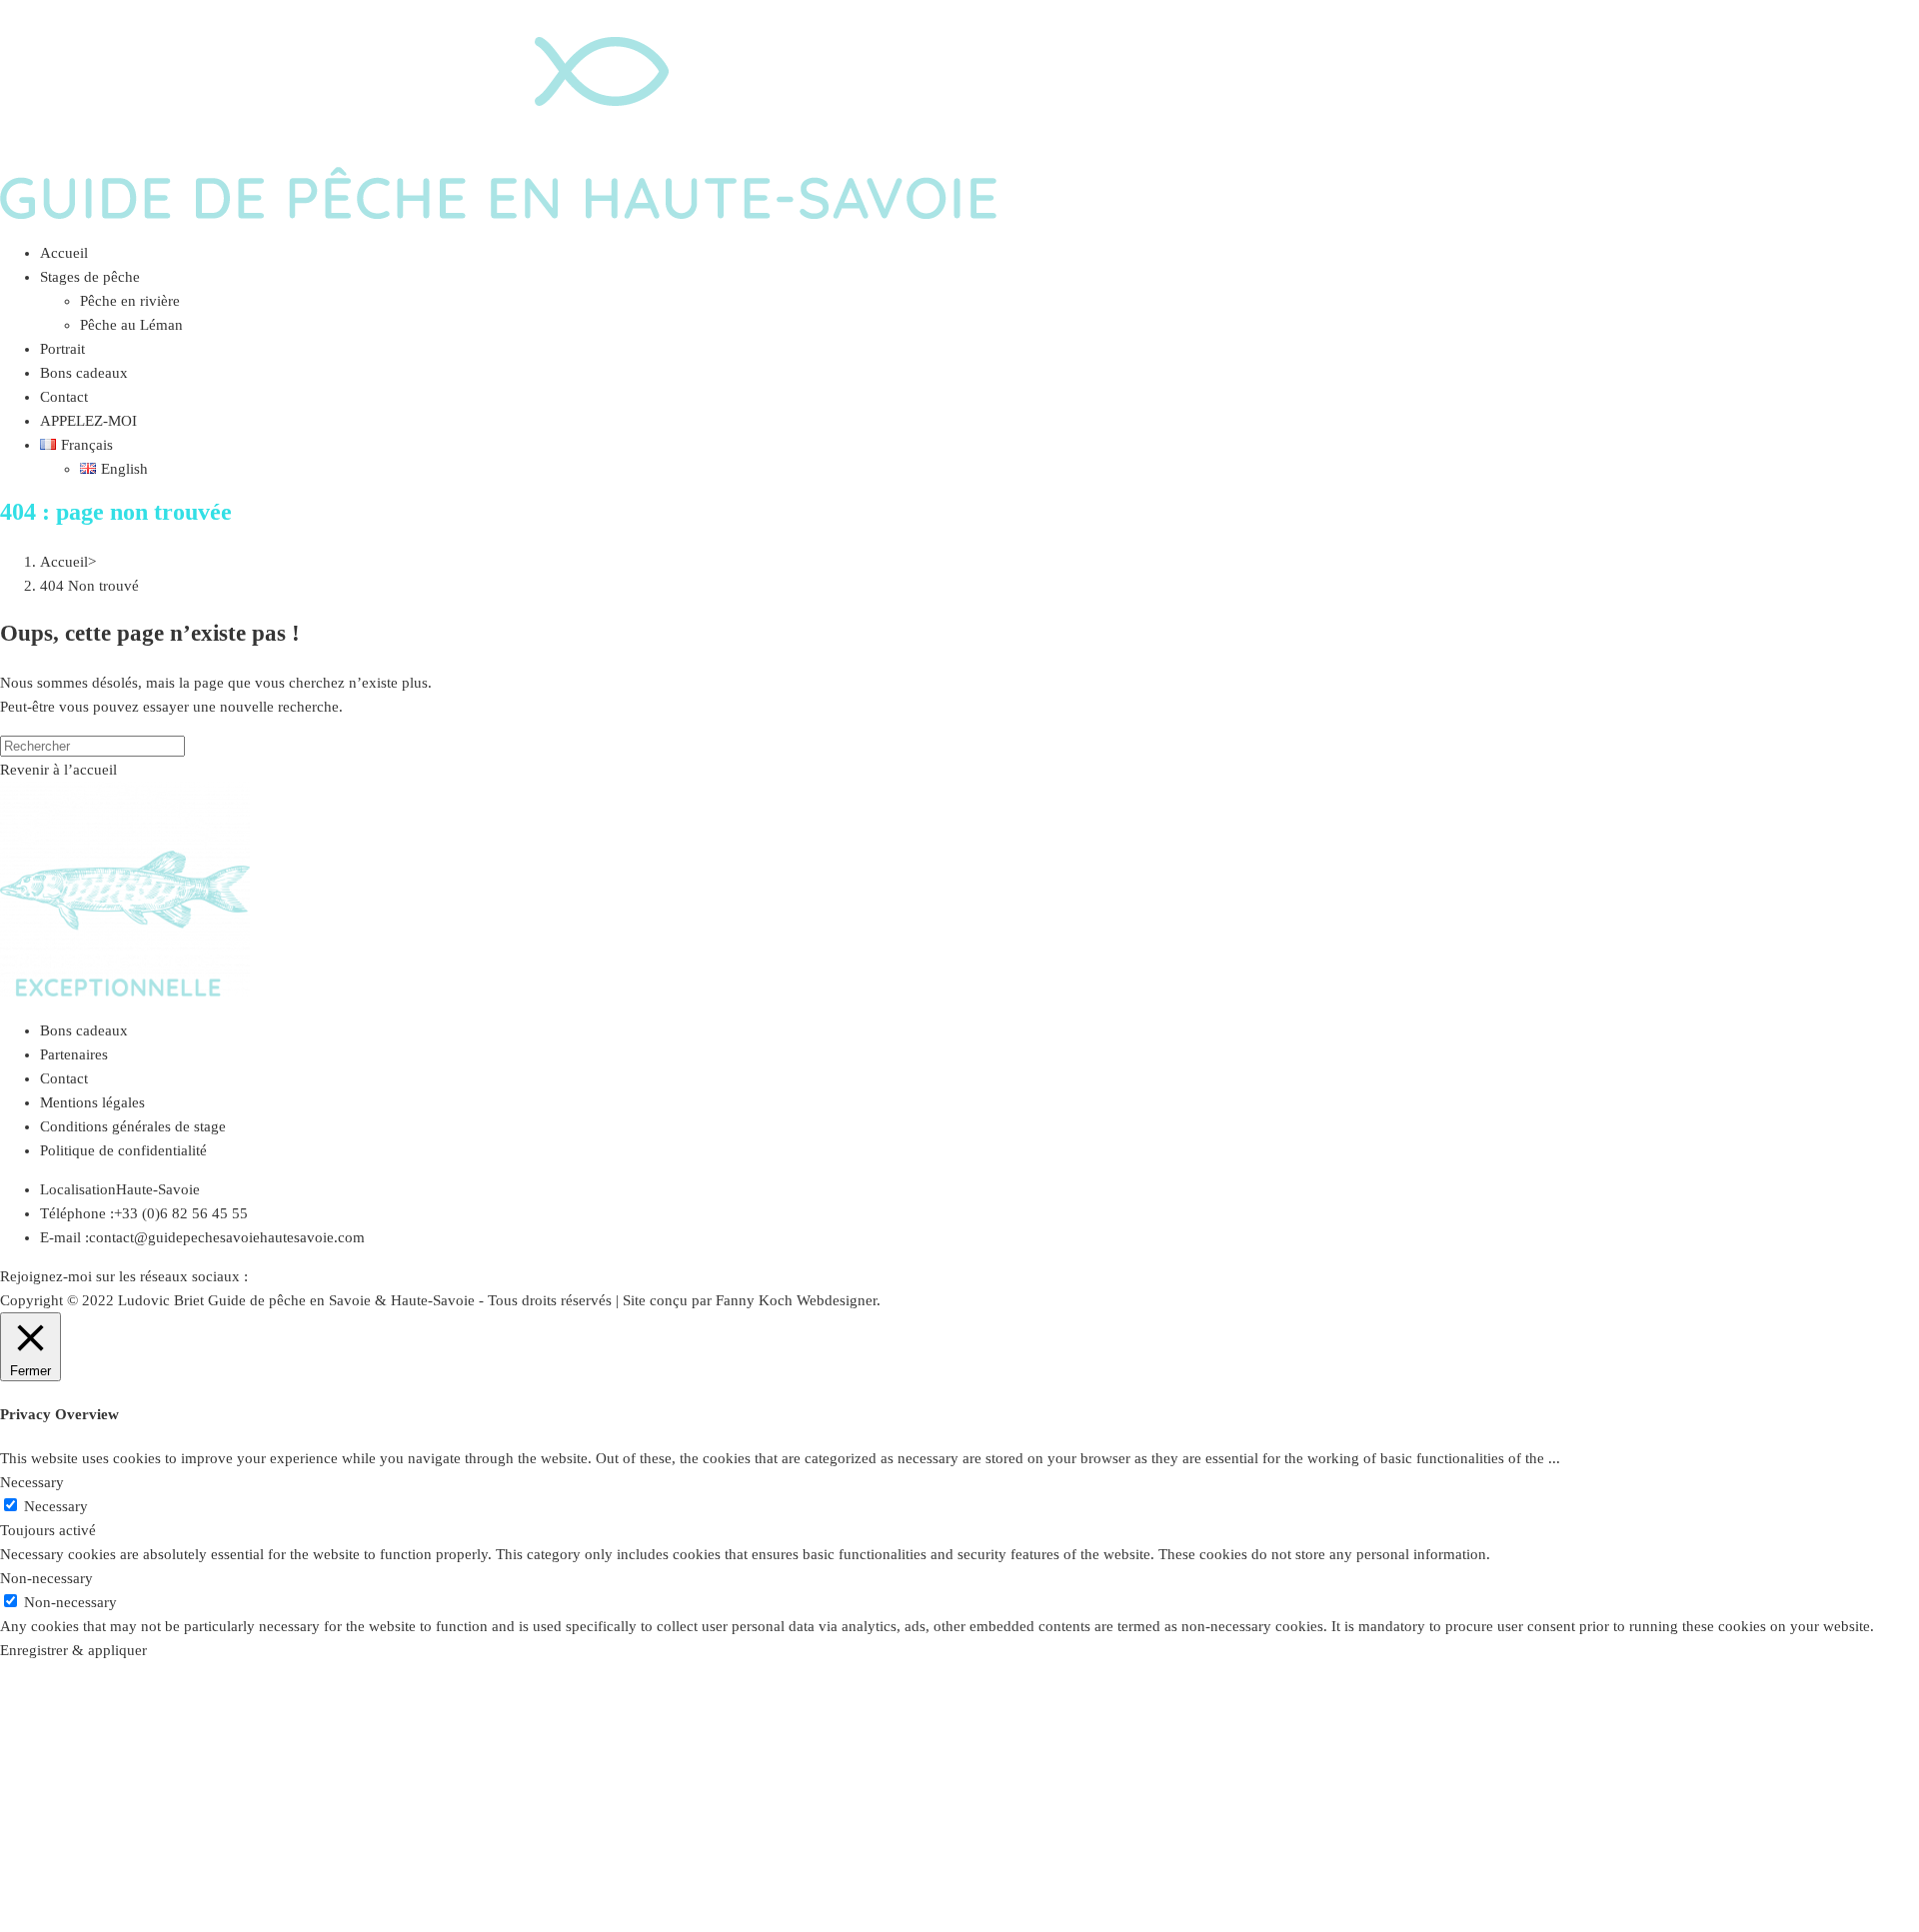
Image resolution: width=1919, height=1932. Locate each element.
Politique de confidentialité (123, 1150)
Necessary (56, 1506)
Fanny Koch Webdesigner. (798, 1300)
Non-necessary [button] (46, 1578)
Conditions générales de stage (133, 1126)
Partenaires (74, 1054)
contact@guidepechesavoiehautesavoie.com (227, 1237)
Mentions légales (92, 1102)
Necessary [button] (32, 1482)
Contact (64, 1078)
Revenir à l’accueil (58, 770)
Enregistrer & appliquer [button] (73, 1650)
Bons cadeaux (84, 1030)
